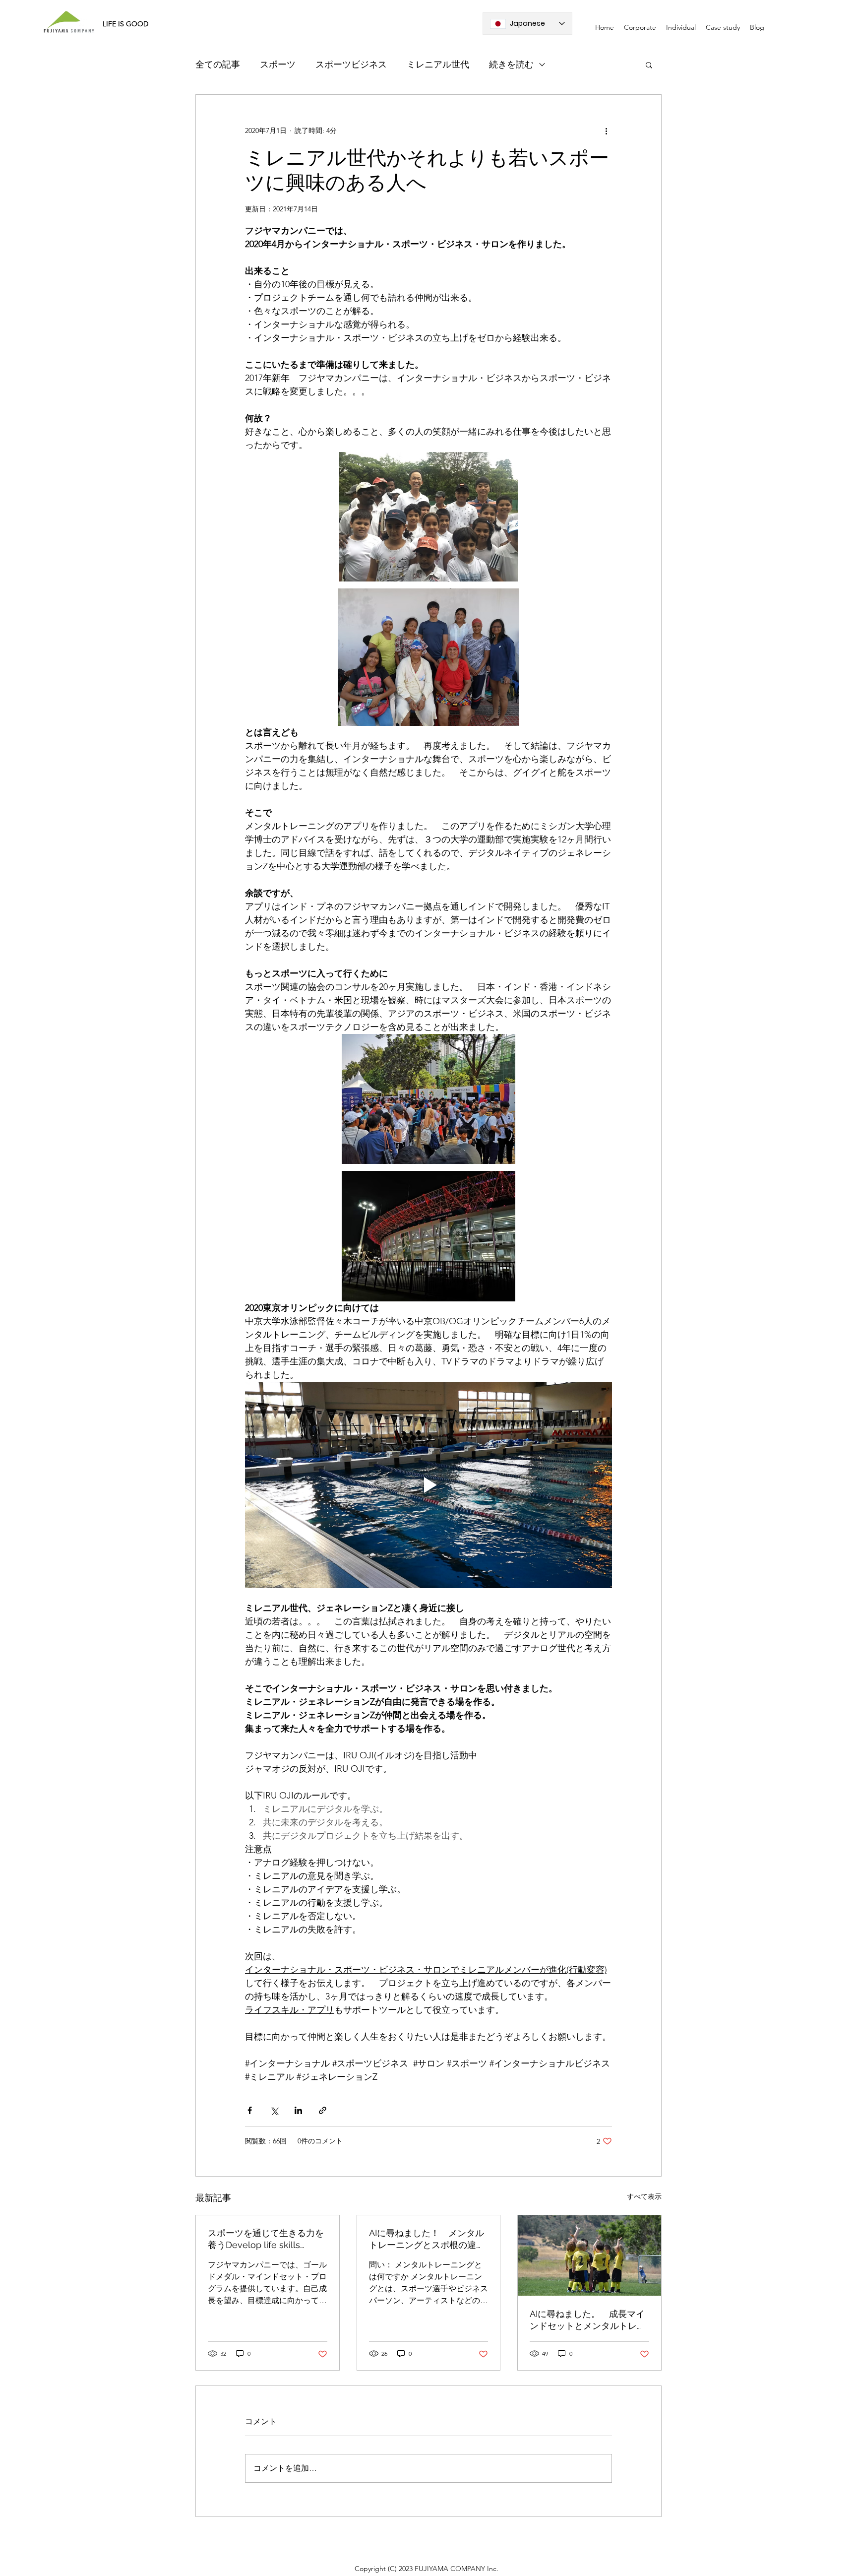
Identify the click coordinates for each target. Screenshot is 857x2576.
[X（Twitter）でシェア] (274, 2110)
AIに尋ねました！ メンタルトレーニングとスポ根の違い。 (427, 2239)
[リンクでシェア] (323, 2110)
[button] (649, 64)
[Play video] (428, 1485)
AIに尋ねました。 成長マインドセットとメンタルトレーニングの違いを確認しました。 (588, 2320)
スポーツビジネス (351, 64)
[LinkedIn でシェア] (298, 2110)
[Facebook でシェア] (250, 2110)
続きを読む (511, 64)
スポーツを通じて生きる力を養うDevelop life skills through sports (266, 2239)
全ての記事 (218, 64)
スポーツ (278, 64)
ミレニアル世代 (438, 64)
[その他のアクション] (606, 130)
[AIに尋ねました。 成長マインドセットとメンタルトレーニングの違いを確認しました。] (589, 2255)
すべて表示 (644, 2196)
